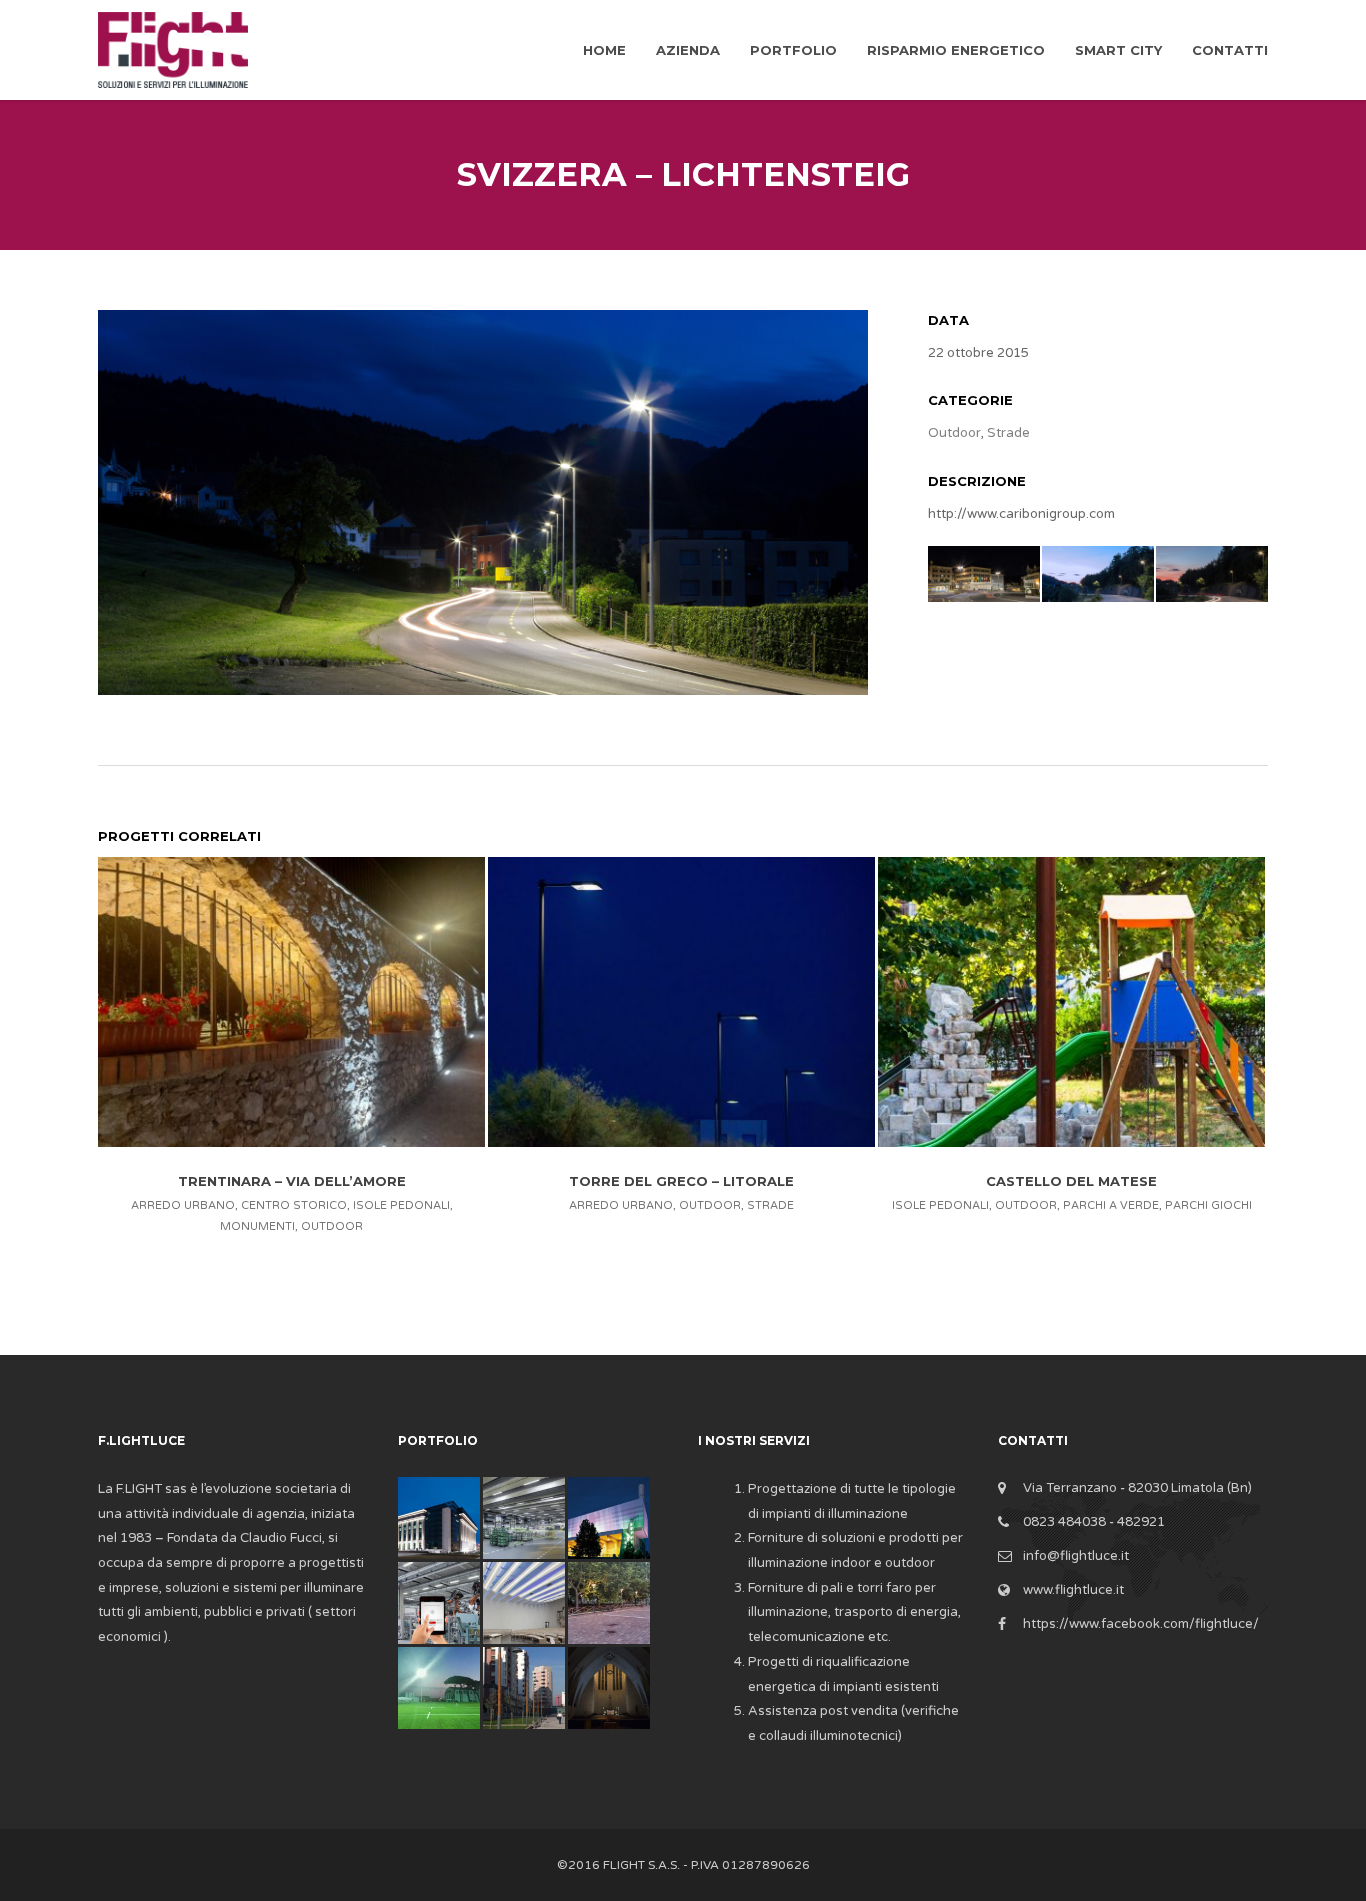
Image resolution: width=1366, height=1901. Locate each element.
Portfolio (793, 50)
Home (604, 50)
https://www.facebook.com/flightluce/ (1141, 1624)
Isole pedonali (401, 1205)
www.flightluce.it (1073, 1590)
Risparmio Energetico (956, 50)
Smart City (1118, 50)
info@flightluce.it (1076, 1556)
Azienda (688, 50)
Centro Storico (294, 1205)
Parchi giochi (1208, 1205)
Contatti (1230, 50)
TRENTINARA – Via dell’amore (292, 1181)
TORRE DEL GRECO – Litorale (681, 1181)
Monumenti (257, 1226)
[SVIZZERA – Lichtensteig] (483, 502)
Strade (1008, 433)
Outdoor (954, 433)
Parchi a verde (1111, 1205)
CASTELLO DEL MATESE (1071, 1181)
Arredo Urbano (183, 1205)
